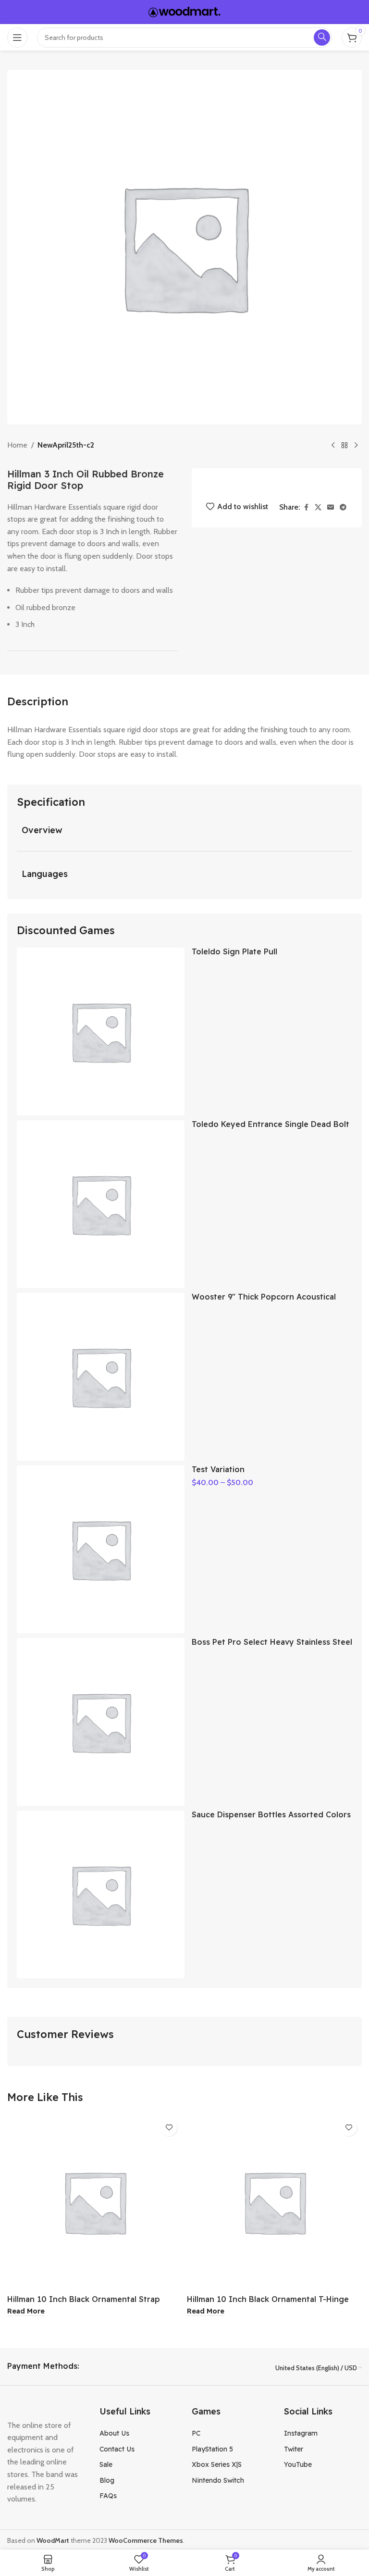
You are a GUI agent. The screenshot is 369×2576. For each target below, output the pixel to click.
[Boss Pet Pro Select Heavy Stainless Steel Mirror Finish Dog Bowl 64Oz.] (101, 1722)
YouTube (298, 2464)
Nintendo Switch (218, 2480)
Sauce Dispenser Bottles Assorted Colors (271, 1814)
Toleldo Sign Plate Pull (234, 951)
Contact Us (117, 2449)
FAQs (108, 2496)
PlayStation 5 (212, 2449)
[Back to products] (344, 446)
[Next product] (356, 446)
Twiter (294, 2449)
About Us (114, 2433)
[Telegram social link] (343, 507)
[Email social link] (331, 507)
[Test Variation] (101, 1549)
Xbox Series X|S (217, 2464)
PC (196, 2433)
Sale (106, 2464)
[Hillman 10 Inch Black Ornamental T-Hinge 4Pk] (274, 2202)
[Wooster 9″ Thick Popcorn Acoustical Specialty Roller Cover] (101, 1377)
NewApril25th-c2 (66, 445)
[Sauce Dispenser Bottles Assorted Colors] (101, 1894)
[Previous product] (333, 446)
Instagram (301, 2433)
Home (17, 445)
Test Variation (218, 1469)
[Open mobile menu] (17, 38)
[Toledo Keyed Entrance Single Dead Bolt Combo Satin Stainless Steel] (101, 1204)
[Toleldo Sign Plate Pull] (101, 1032)
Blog (107, 2480)
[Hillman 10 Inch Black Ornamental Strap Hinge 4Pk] (95, 2202)
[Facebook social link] (306, 507)
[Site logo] (184, 11)
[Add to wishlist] (169, 2128)
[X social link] (318, 507)
